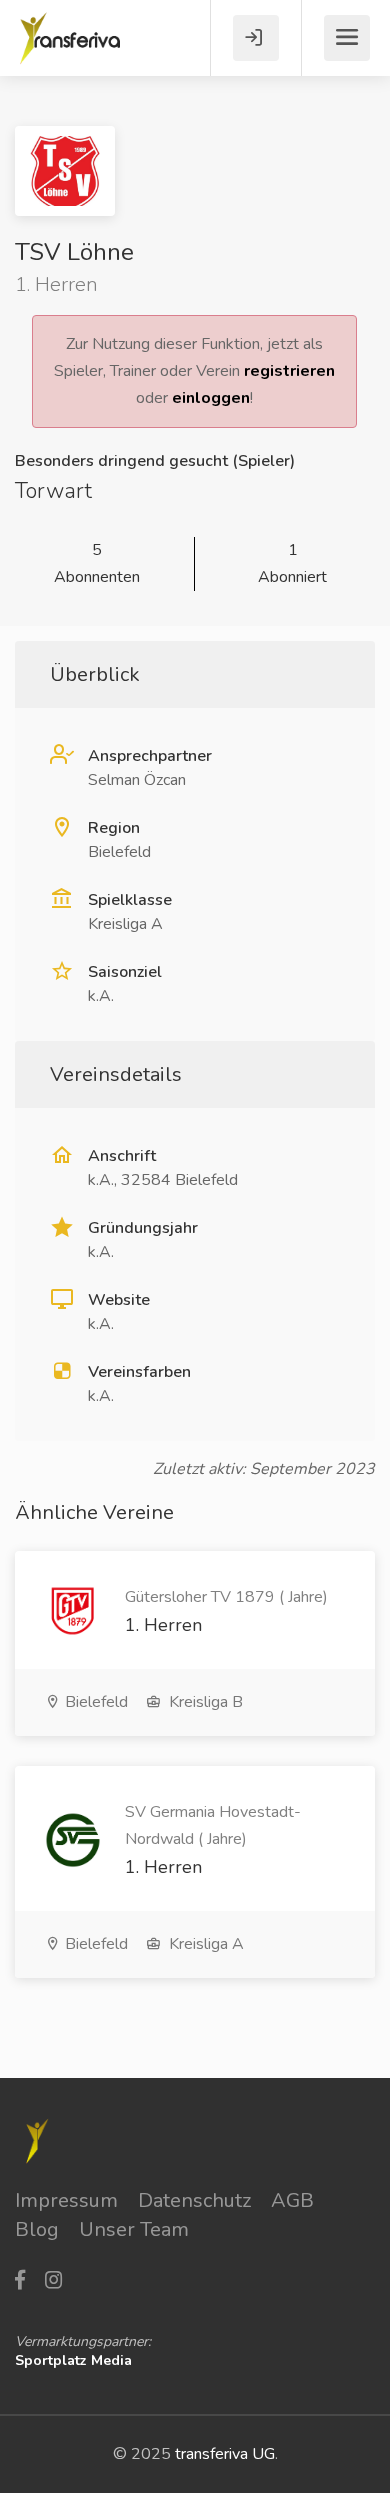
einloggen (211, 398)
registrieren (289, 371)
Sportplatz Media (73, 2360)
